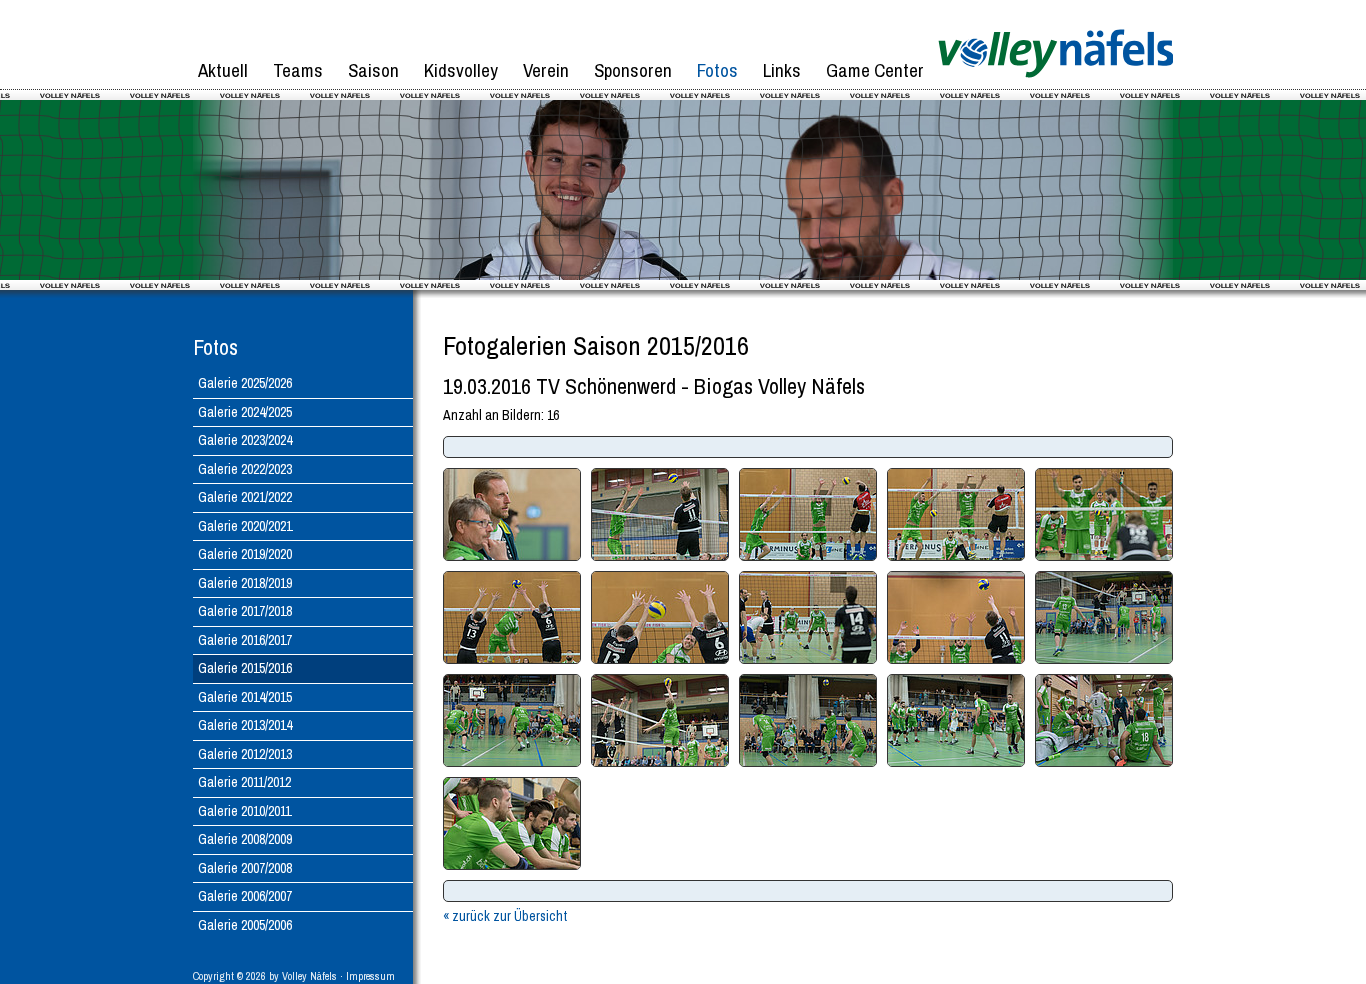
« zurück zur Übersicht (505, 916)
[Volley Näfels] (1055, 85)
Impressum (370, 976)
